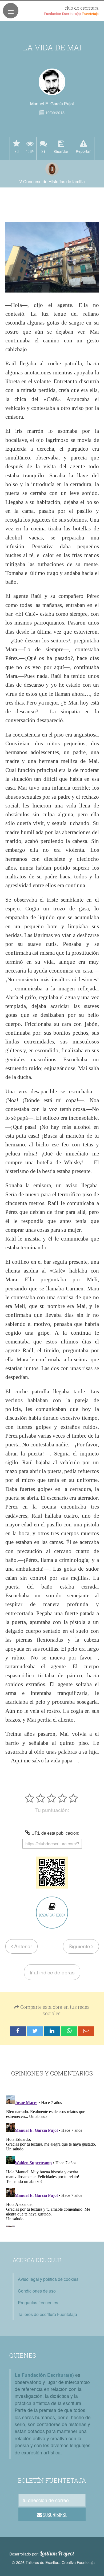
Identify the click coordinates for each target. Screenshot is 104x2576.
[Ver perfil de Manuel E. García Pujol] (52, 82)
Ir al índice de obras (52, 1972)
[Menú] (11, 11)
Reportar (83, 151)
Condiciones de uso (37, 2291)
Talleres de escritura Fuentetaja (47, 2314)
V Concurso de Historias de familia (52, 181)
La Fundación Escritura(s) (44, 2375)
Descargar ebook (52, 1915)
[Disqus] (52, 2160)
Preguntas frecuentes (38, 2303)
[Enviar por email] (86, 2031)
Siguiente (80, 1946)
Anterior (22, 1946)
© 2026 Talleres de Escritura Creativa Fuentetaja (53, 2562)
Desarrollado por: (42, 2554)
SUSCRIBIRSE (55, 2515)
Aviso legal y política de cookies (48, 2279)
